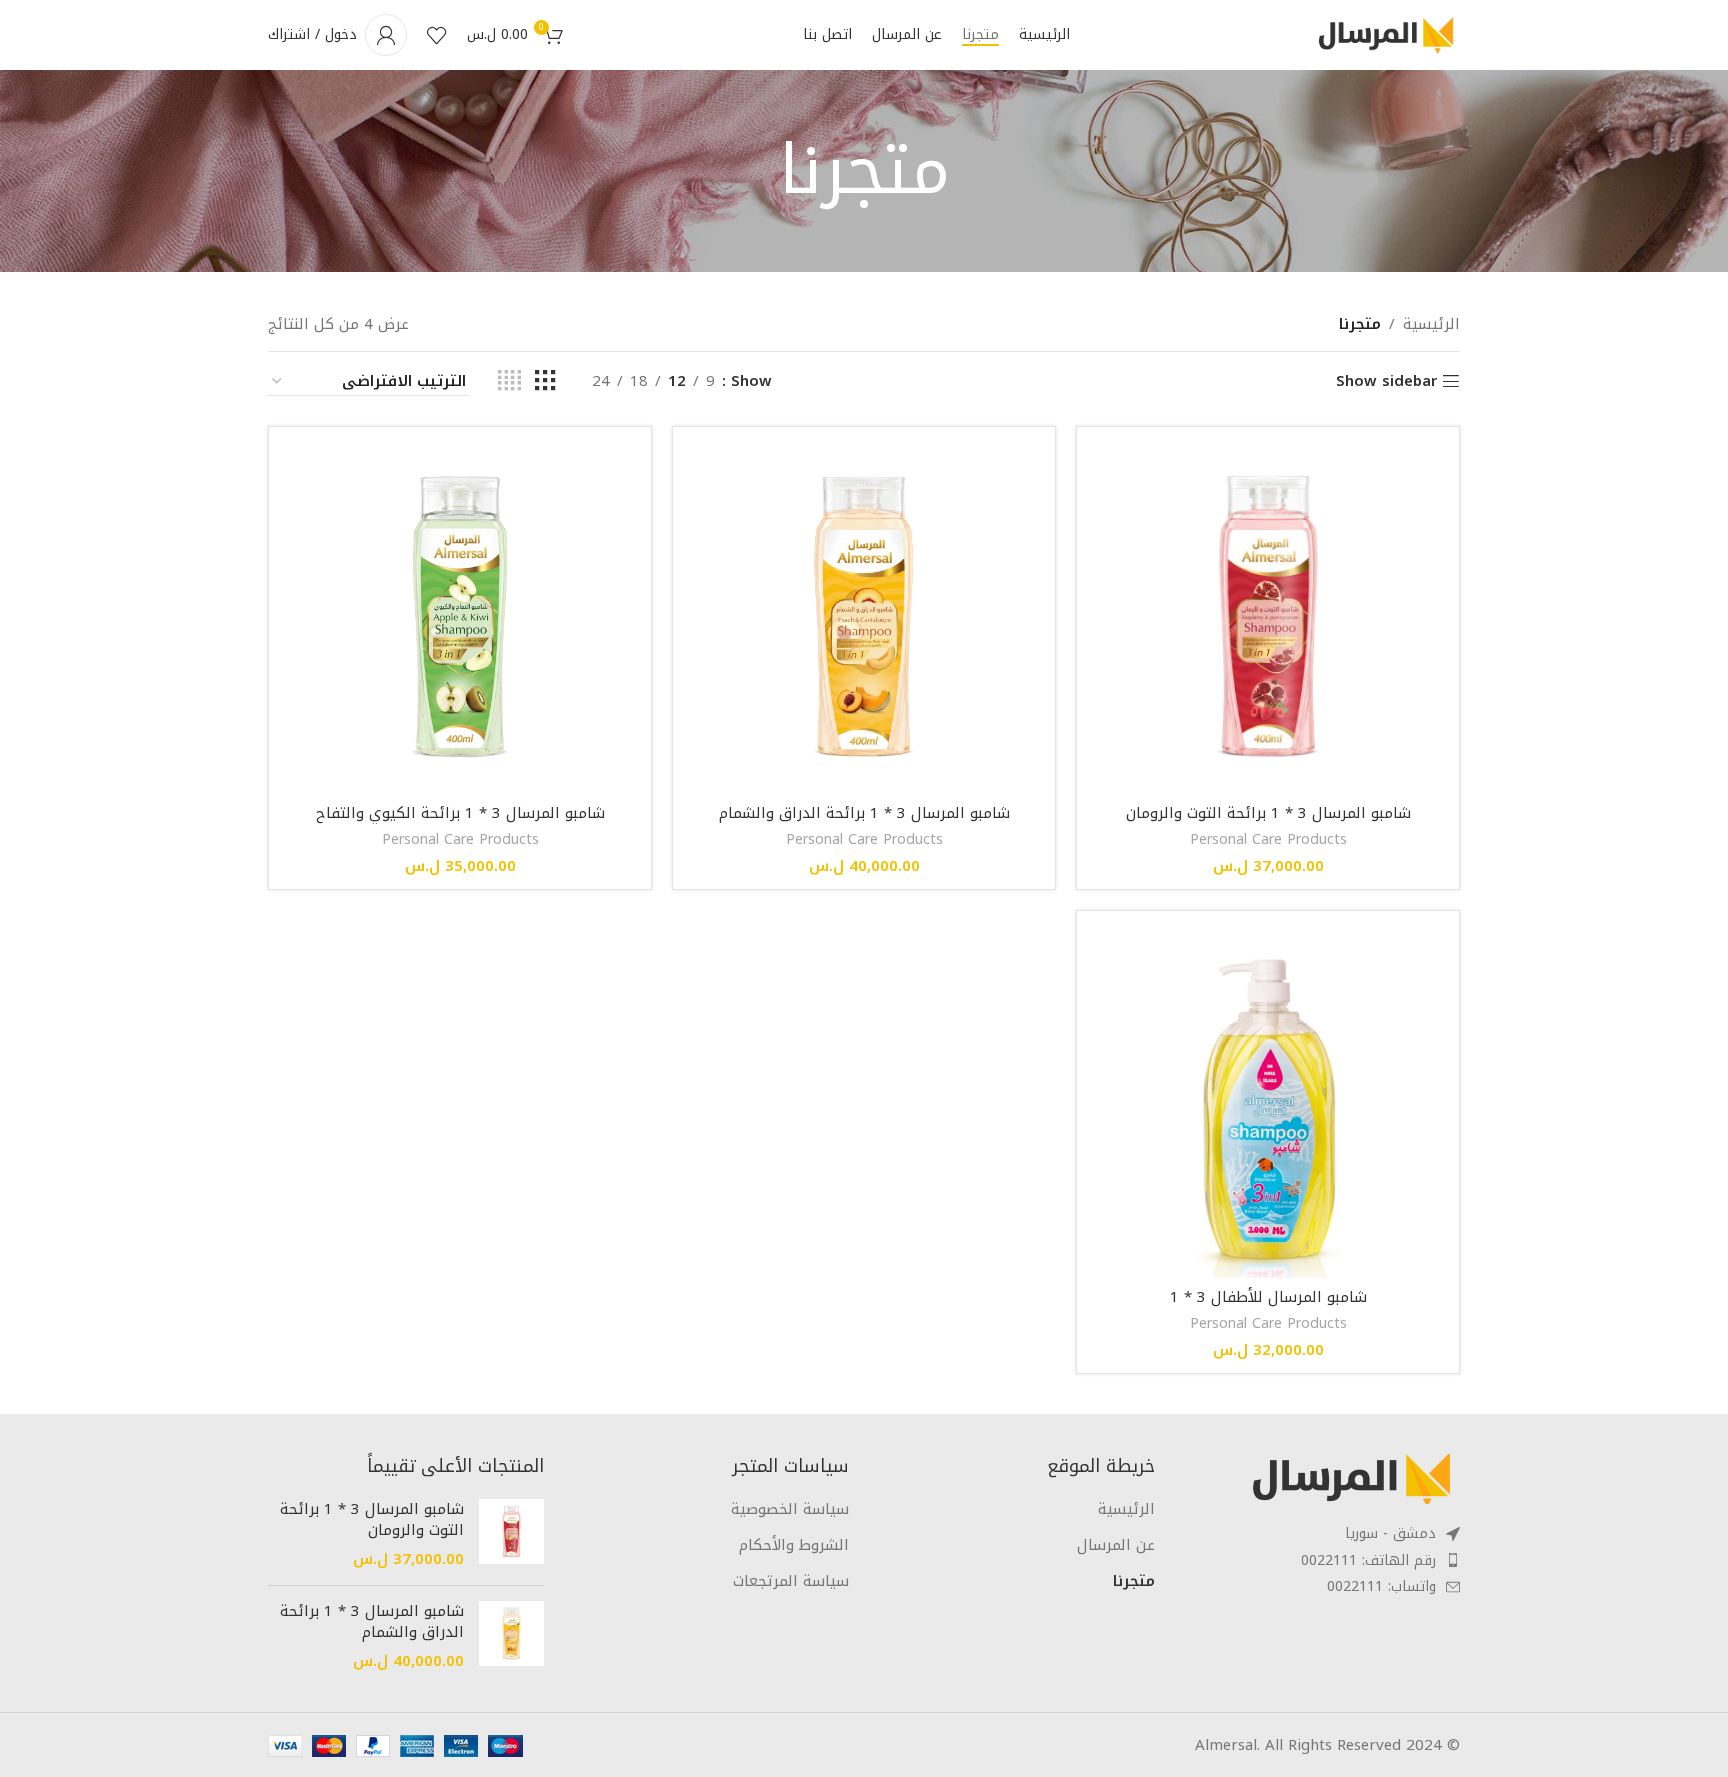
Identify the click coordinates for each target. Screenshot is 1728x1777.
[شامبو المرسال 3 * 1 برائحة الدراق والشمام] (864, 618)
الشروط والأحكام (794, 1545)
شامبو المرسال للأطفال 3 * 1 (1268, 1297)
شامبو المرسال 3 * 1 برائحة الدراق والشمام (864, 813)
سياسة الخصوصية (790, 1509)
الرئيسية (1431, 324)
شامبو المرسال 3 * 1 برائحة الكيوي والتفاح (460, 813)
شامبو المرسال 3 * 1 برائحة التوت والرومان (1268, 813)
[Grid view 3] (545, 381)
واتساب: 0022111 (1381, 1586)
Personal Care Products (1268, 839)
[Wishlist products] (437, 35)
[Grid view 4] (509, 381)
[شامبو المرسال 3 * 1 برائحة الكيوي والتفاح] (460, 618)
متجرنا (1134, 1581)
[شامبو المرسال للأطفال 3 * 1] (1268, 1102)
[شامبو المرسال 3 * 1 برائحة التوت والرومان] (1268, 618)
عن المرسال (1116, 1545)
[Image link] (1350, 1478)
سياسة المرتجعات (791, 1581)
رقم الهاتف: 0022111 (1368, 1560)
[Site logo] (1385, 34)
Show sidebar (1386, 381)
